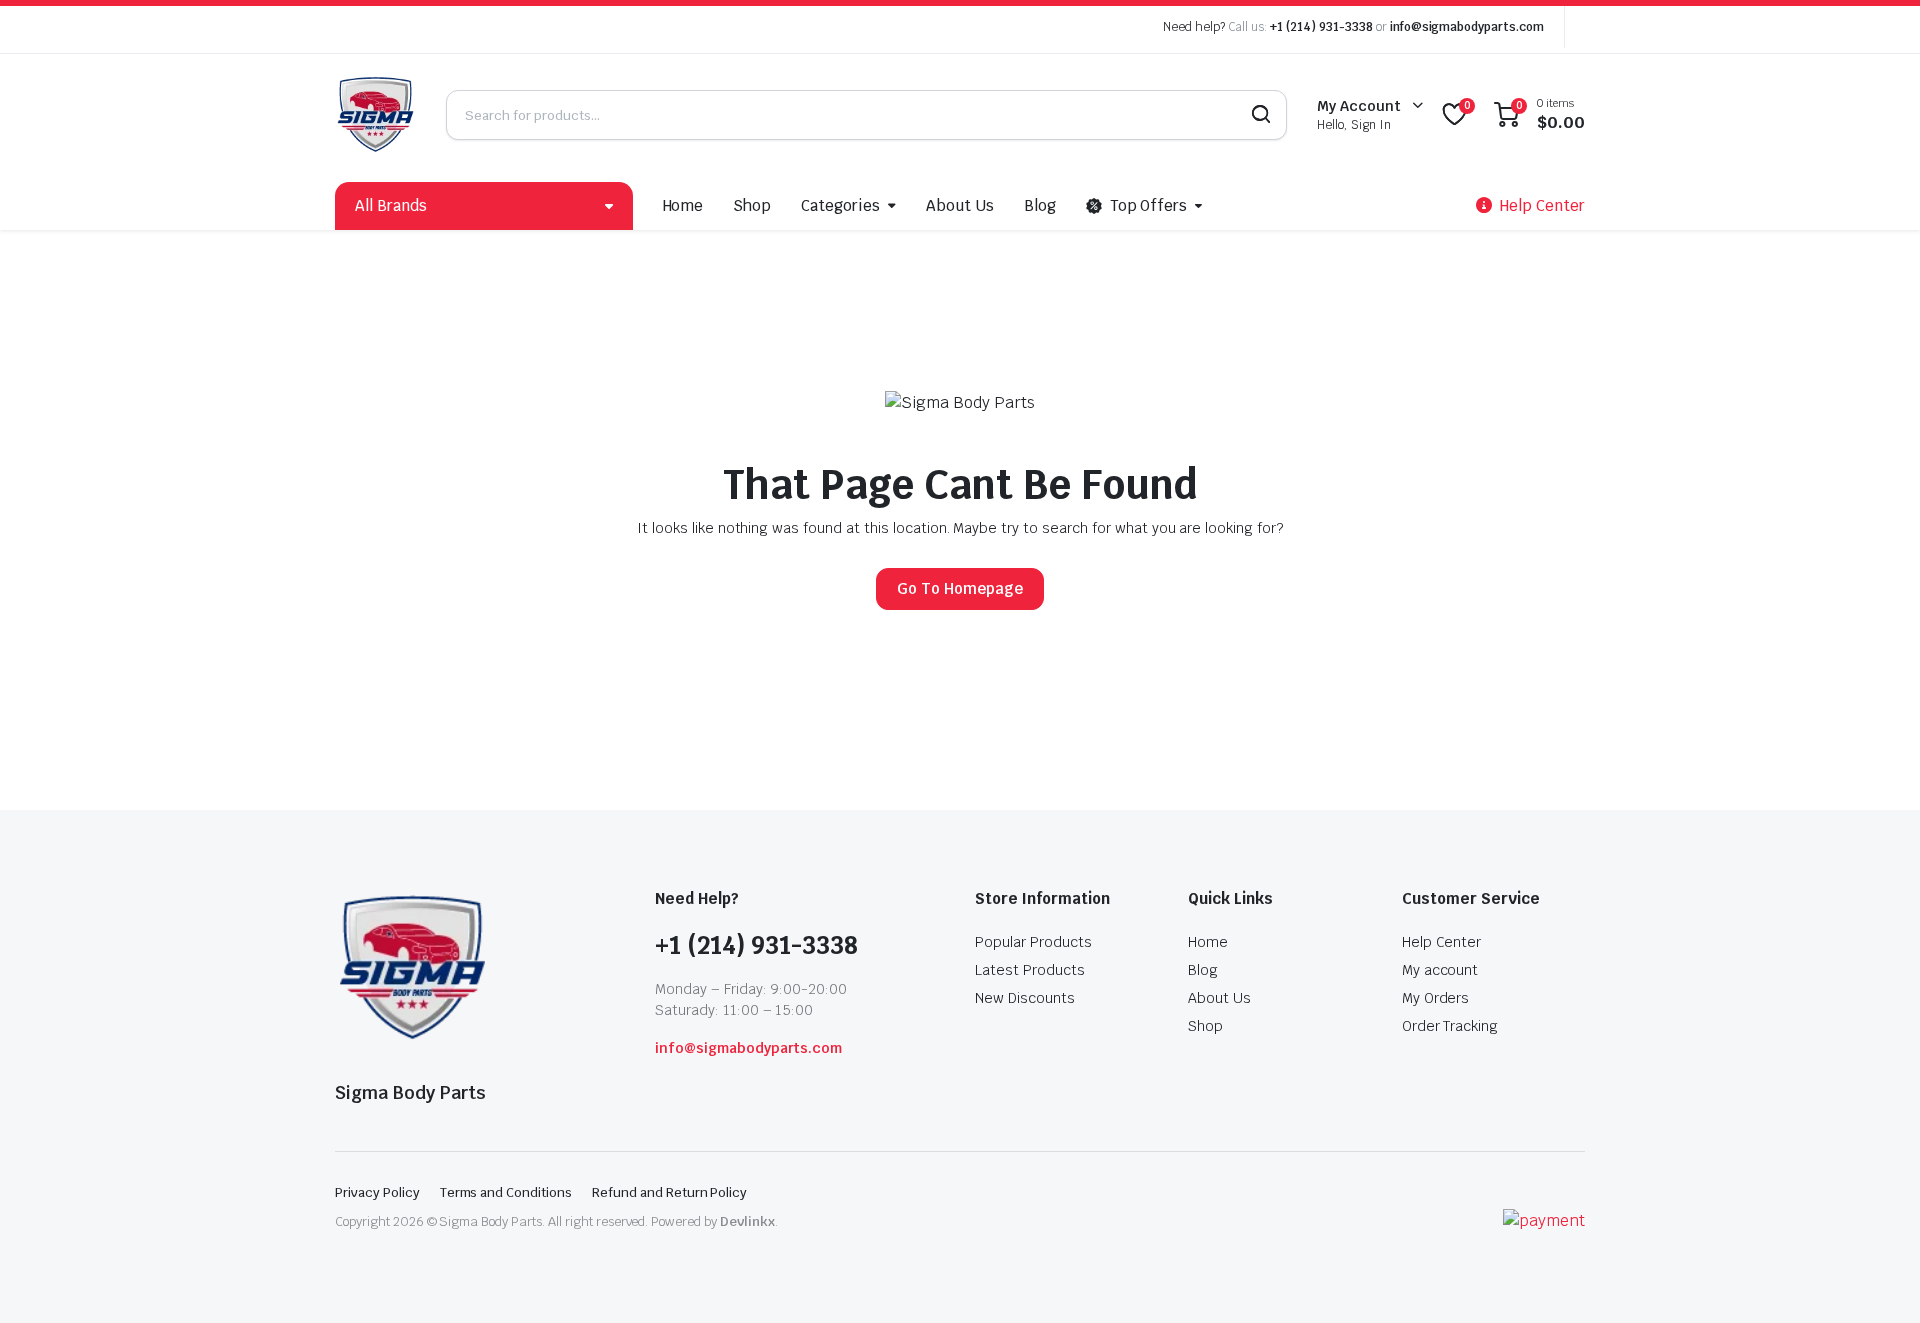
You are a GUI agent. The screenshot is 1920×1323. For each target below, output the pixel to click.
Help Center (1442, 942)
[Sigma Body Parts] (375, 114)
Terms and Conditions (506, 1192)
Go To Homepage (960, 588)
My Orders (1436, 998)
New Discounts (1025, 998)
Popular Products (1033, 942)
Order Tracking (1450, 1026)
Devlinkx (747, 1221)
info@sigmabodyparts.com (1467, 27)
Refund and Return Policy (669, 1192)
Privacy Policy (377, 1192)
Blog (1040, 205)
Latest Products (1030, 970)
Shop (752, 205)
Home (683, 205)
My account (1440, 970)
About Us (960, 205)
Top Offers (1149, 205)
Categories (840, 205)
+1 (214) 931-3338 (1321, 27)
